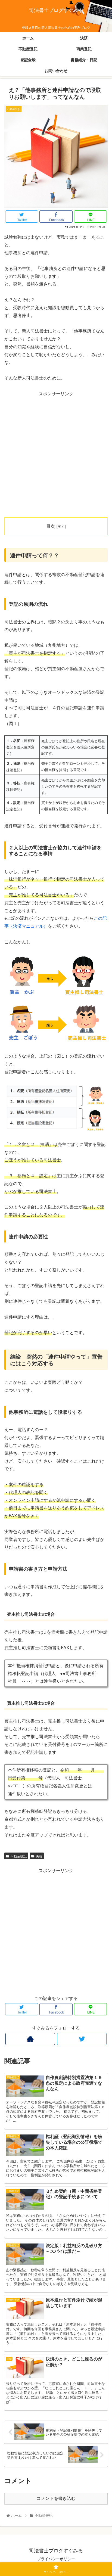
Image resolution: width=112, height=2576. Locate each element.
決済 (39, 1856)
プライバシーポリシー (56, 2559)
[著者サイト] (30, 2039)
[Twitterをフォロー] (82, 2039)
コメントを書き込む (56, 2498)
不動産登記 (18, 1856)
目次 (51, 526)
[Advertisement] (56, 453)
